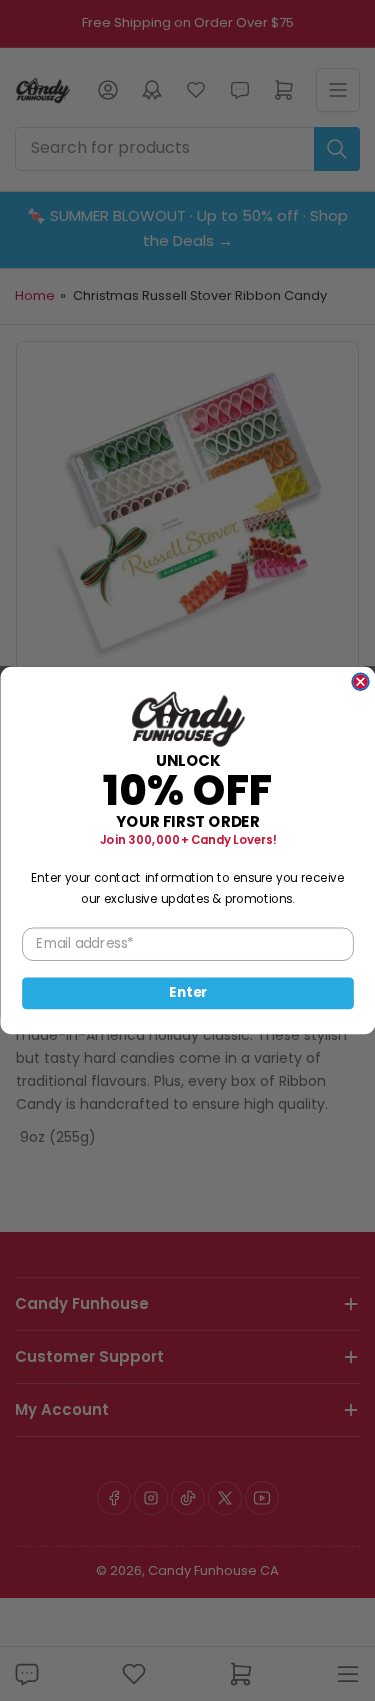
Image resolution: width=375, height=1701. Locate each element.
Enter (188, 993)
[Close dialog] (360, 681)
